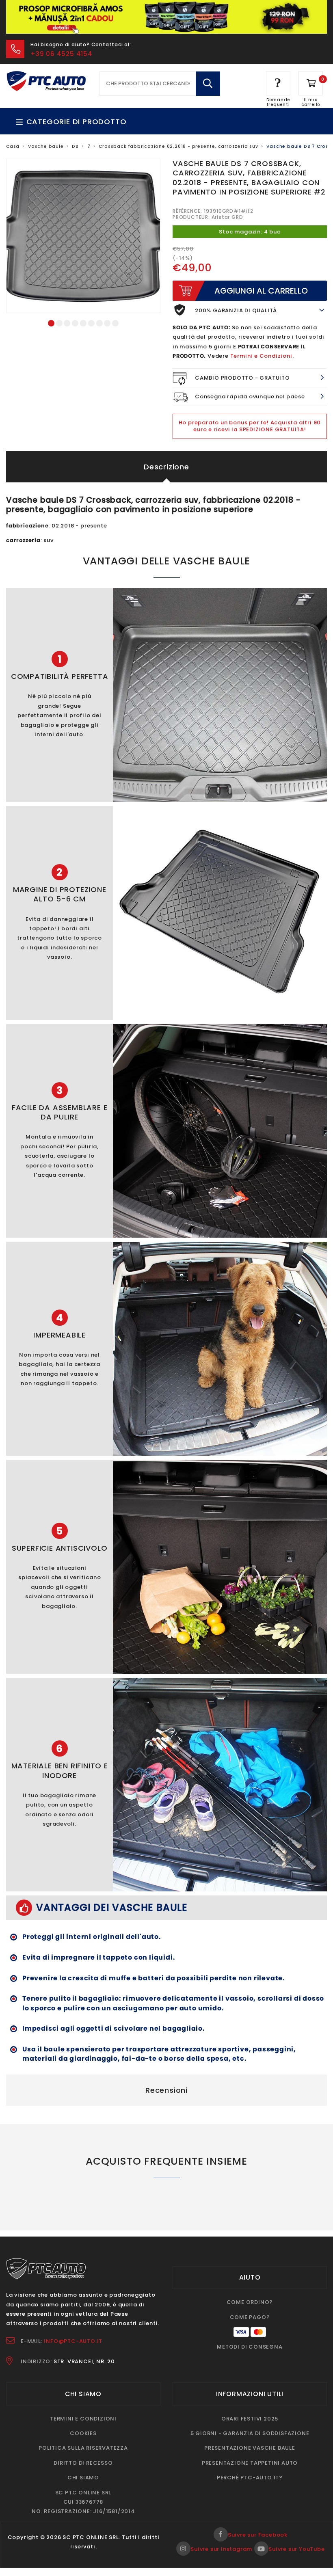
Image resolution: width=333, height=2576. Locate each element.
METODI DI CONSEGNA (250, 2347)
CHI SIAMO (83, 2478)
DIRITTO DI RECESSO (83, 2463)
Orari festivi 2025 (250, 2419)
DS (75, 146)
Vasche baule (46, 146)
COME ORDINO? (250, 2302)
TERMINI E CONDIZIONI (83, 2419)
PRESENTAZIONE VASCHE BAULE (250, 2448)
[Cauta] (208, 84)
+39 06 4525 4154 (62, 54)
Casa (13, 146)
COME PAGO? (250, 2317)
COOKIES (83, 2433)
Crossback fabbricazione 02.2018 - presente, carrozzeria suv (178, 146)
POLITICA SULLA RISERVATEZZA (83, 2448)
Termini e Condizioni (261, 356)
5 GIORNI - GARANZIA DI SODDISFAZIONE (250, 2433)
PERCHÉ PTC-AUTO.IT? (250, 2478)
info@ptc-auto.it (73, 2341)
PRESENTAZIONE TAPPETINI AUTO (250, 2463)
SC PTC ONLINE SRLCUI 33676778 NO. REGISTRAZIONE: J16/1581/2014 (83, 2502)
